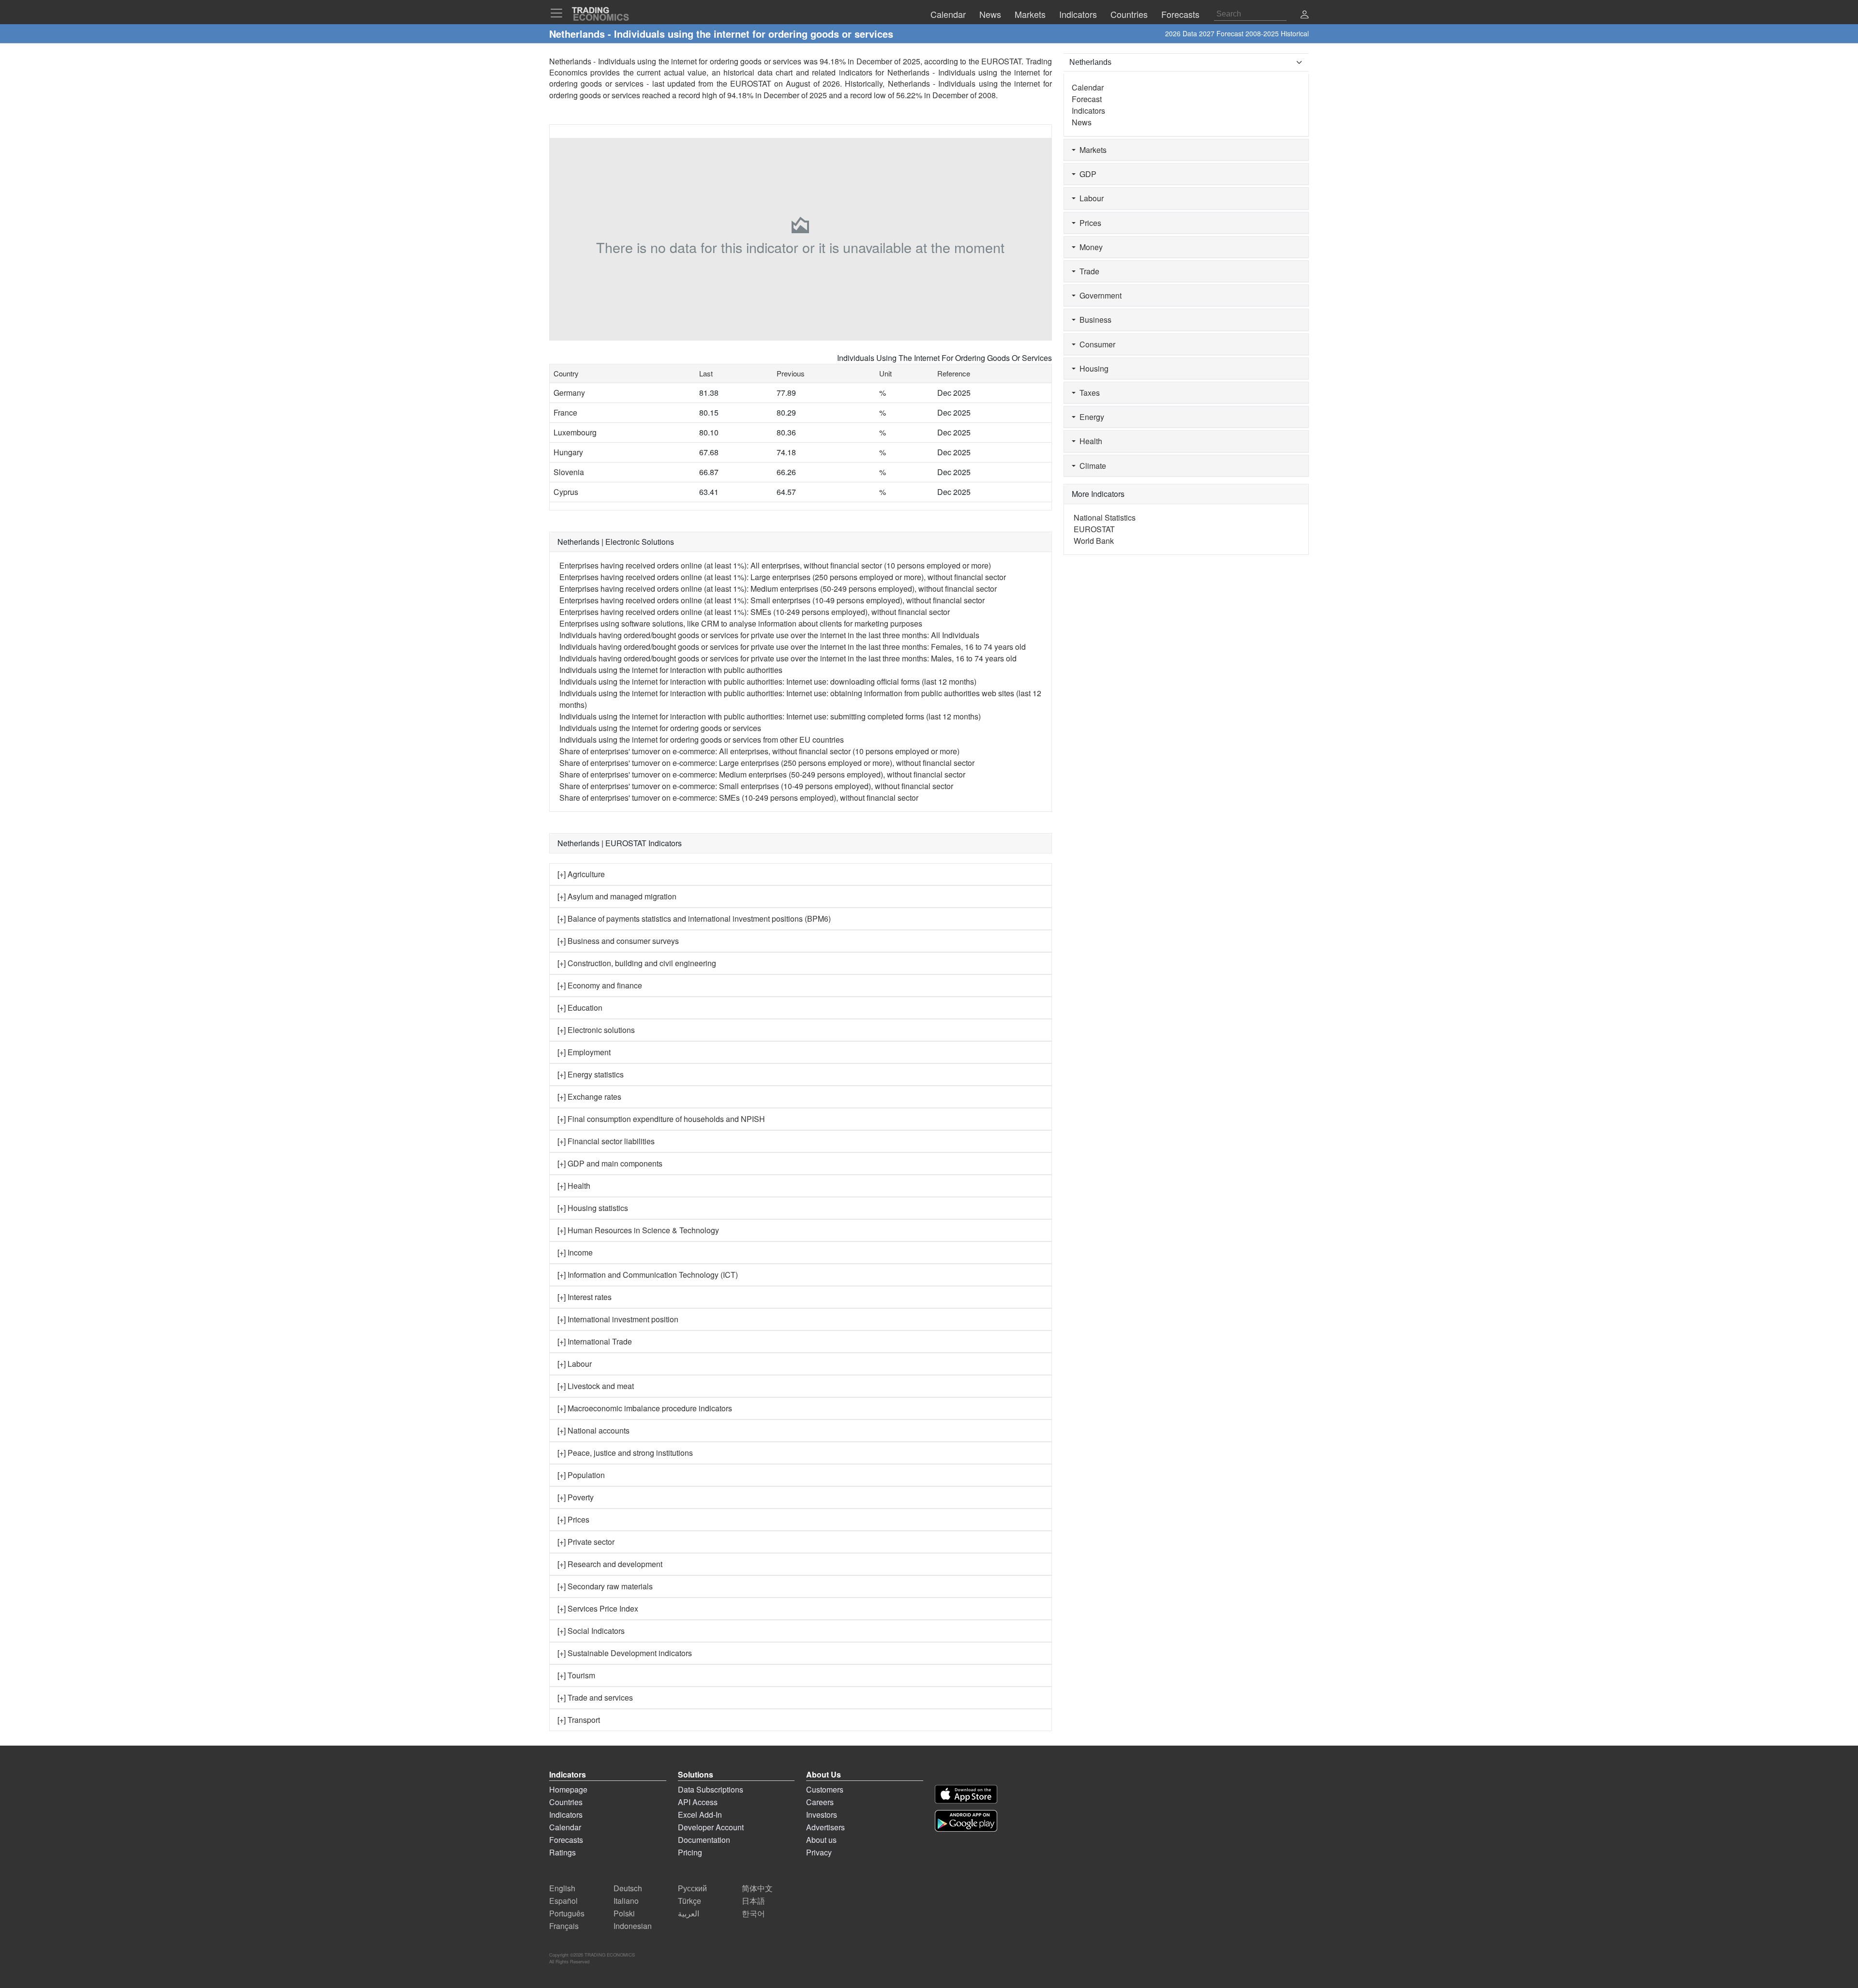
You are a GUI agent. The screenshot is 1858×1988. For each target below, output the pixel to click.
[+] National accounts (593, 1430)
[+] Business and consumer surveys (618, 941)
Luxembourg (575, 432)
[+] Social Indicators (591, 1631)
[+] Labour (575, 1364)
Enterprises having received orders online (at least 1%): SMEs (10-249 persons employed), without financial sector (755, 612)
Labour (1090, 198)
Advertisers (825, 1827)
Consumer (1095, 344)
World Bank (1094, 541)
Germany (569, 393)
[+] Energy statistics (591, 1074)
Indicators (1088, 111)
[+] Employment (584, 1052)
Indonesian (633, 1926)
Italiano (626, 1901)
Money (1089, 247)
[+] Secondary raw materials (605, 1586)
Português (567, 1913)
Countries (566, 1802)
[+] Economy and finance (600, 985)
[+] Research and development (610, 1564)
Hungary (568, 452)
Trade (1087, 271)
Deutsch (628, 1888)
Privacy (819, 1852)
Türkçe (689, 1901)
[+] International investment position (618, 1319)
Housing (1092, 368)
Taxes (1088, 393)
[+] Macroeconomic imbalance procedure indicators (645, 1408)
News (1082, 122)
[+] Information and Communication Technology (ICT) (648, 1275)
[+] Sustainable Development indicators (625, 1653)
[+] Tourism (576, 1675)
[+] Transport (579, 1720)
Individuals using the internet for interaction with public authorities (671, 670)
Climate (1091, 466)
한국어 (753, 1913)
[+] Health (574, 1186)
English (562, 1888)
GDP (1086, 174)
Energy (1090, 417)
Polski (624, 1913)
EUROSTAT (751, 83)
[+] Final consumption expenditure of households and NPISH (661, 1119)
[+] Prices (573, 1519)
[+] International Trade (595, 1341)
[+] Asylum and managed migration (617, 896)
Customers (825, 1789)
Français (564, 1926)
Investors (822, 1815)
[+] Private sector (586, 1542)
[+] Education (580, 1008)
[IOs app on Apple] (966, 1794)
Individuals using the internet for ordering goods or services (660, 728)
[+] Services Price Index (598, 1608)
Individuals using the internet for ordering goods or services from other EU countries (702, 740)
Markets (1091, 150)
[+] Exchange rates (589, 1097)
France (565, 412)
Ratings (562, 1852)
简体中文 (757, 1888)
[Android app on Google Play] (966, 1821)
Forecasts (566, 1840)
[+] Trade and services (595, 1697)
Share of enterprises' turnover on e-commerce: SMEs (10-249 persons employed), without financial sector (739, 798)
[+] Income (575, 1252)
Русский (692, 1888)
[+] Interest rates (584, 1297)
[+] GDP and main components (610, 1163)
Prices (1088, 223)
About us (821, 1840)
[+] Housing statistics (593, 1208)
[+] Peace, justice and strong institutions (625, 1453)
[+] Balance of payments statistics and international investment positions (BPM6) (694, 919)
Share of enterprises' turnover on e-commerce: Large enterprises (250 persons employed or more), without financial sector (767, 763)
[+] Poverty (576, 1497)
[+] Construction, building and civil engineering (637, 963)
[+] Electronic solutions (596, 1030)
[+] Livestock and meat (596, 1386)
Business (1094, 320)
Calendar (1088, 87)
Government (1099, 295)
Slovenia (569, 472)
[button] (1304, 15)
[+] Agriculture (581, 874)
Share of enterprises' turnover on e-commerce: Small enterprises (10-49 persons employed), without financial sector (756, 786)
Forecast (1087, 99)
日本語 (753, 1901)
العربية (689, 1913)
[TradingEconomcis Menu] (559, 13)
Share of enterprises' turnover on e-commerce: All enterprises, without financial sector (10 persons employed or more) (759, 751)
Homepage (568, 1789)
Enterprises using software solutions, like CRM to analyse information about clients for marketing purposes (741, 623)
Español (563, 1901)
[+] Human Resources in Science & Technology (638, 1230)
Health (1089, 441)
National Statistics (1105, 517)
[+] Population (581, 1475)
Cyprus (566, 492)
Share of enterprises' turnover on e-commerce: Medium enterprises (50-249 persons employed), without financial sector (762, 774)
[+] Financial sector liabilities (606, 1141)
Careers (820, 1802)
